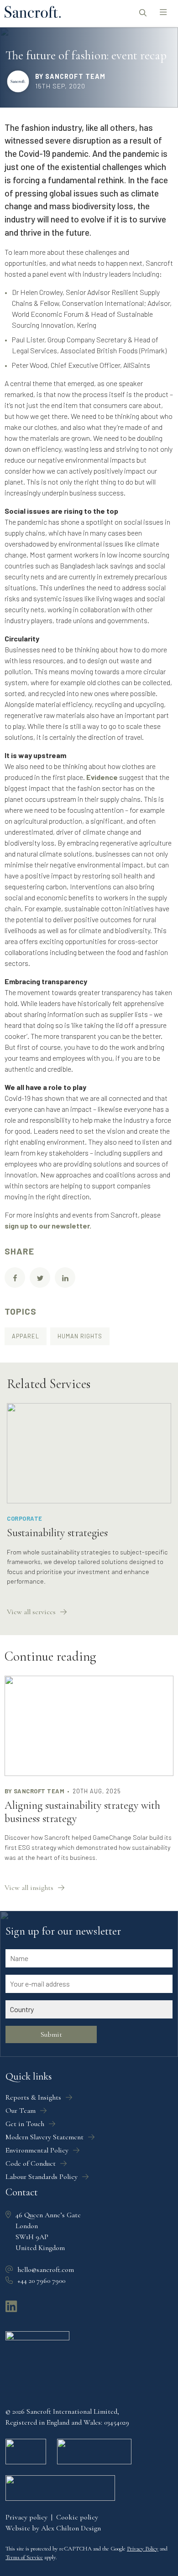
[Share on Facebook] (15, 1278)
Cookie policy (77, 2517)
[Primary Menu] (163, 13)
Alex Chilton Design (71, 2528)
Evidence (102, 777)
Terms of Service (24, 2557)
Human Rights (80, 1336)
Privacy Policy (143, 2549)
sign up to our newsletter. (48, 1226)
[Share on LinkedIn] (65, 1278)
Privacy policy (26, 2517)
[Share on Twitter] (40, 1278)
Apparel (26, 1336)
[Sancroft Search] (143, 13)
